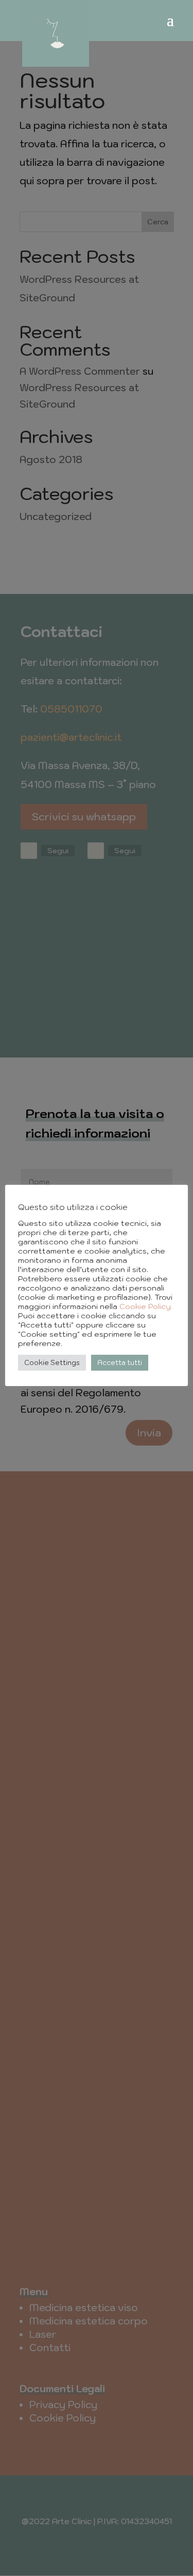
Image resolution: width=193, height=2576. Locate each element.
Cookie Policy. (146, 1306)
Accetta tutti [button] (120, 1363)
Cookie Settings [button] (52, 1363)
